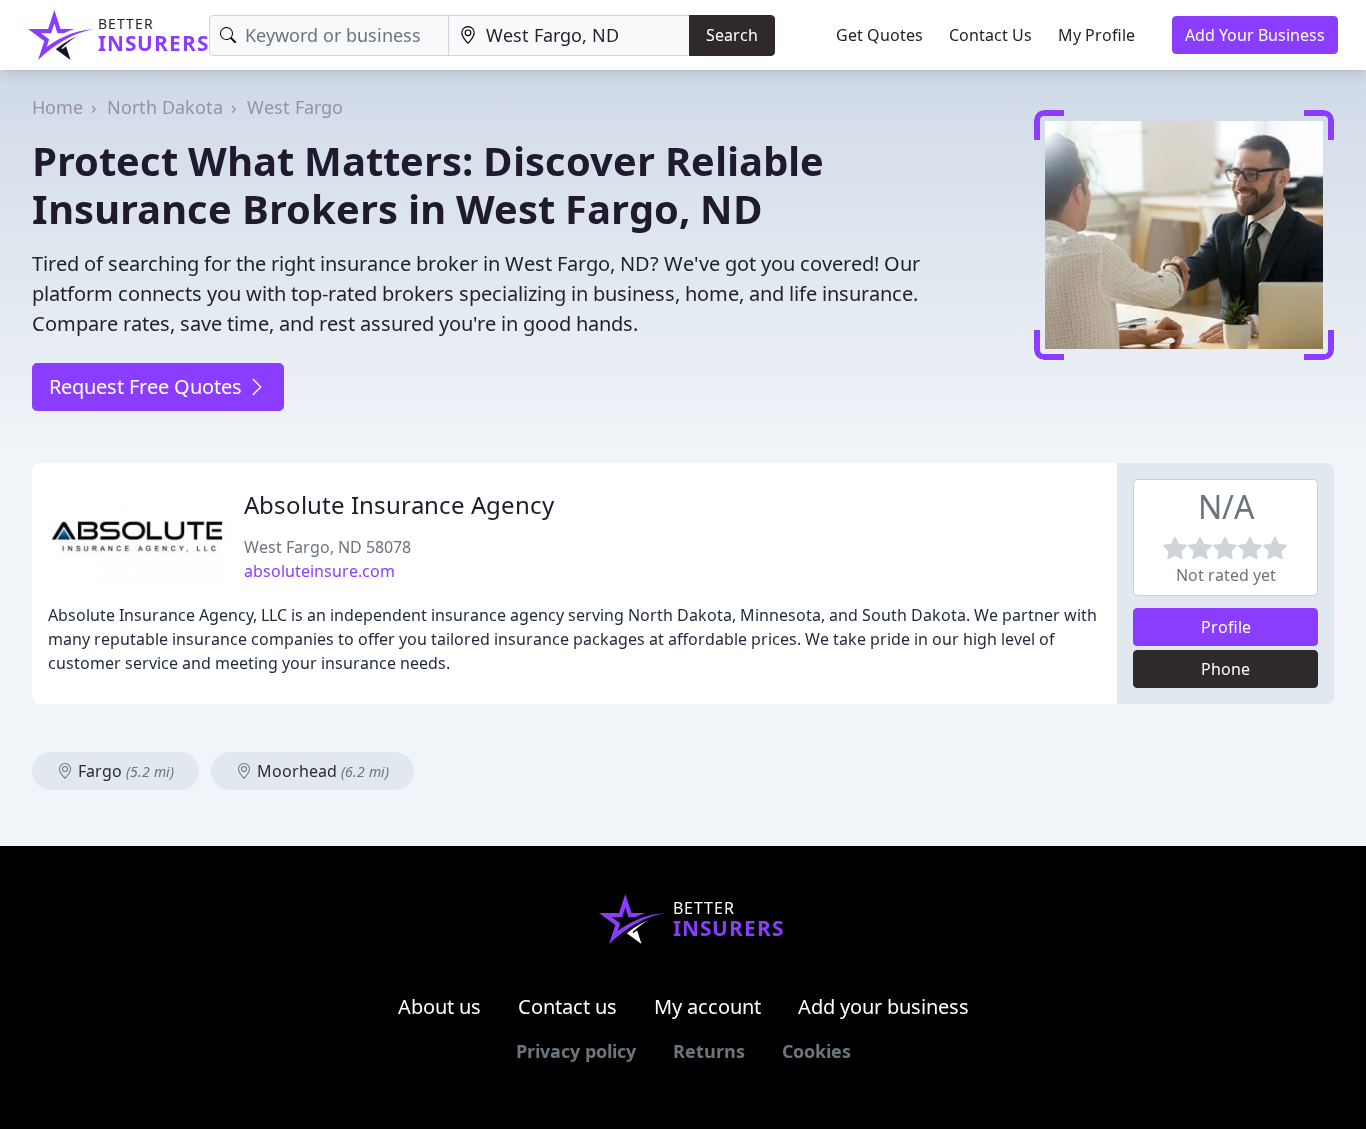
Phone (1225, 669)
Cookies (816, 1051)
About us (439, 1006)
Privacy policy (576, 1051)
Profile (1226, 627)
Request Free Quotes (148, 386)
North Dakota (165, 107)
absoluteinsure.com (319, 571)
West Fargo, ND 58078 (327, 547)
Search (732, 35)
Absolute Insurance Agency (399, 504)
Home (57, 107)
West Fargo (295, 107)
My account (707, 1006)
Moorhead (321, 771)
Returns (709, 1051)
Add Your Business (1255, 35)
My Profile (1096, 35)
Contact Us (990, 35)
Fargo (124, 771)
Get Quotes (879, 35)
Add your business (883, 1006)
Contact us (567, 1006)
